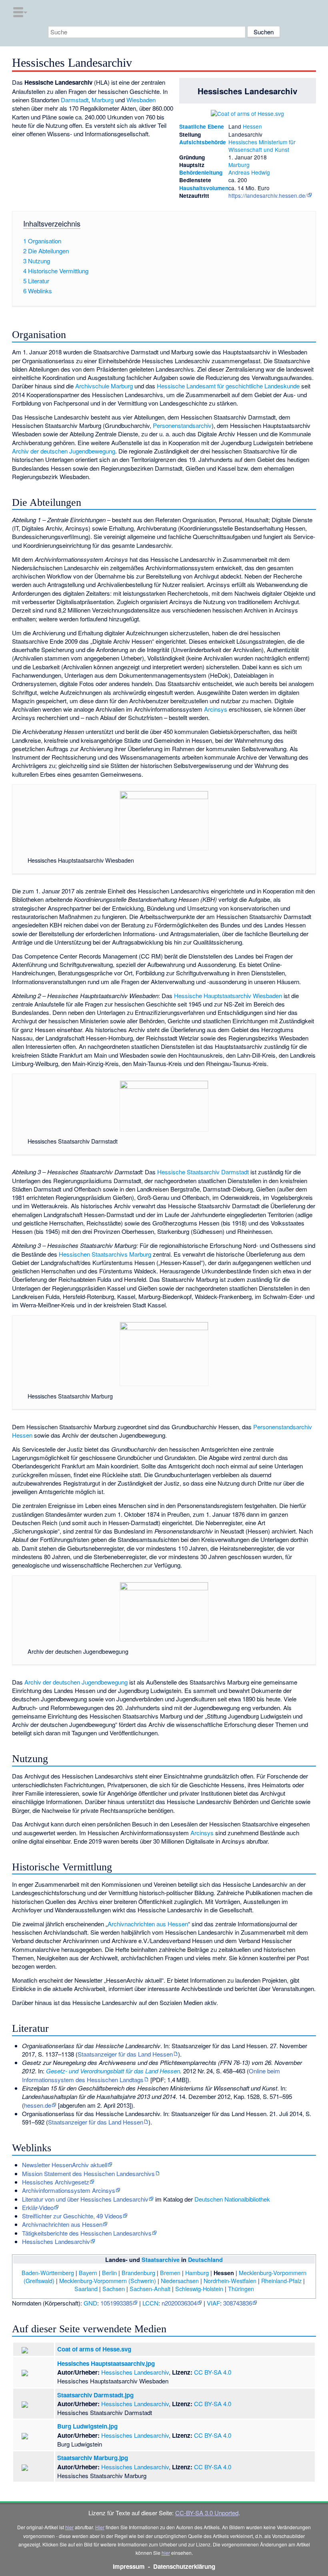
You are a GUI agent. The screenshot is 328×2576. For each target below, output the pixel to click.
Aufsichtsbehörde (203, 142)
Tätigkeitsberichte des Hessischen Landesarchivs (87, 2233)
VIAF (213, 2303)
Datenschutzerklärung (184, 2566)
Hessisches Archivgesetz (56, 2182)
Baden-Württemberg (48, 2273)
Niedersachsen (180, 2281)
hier (69, 2527)
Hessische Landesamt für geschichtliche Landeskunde (228, 386)
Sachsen (114, 2289)
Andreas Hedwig (249, 172)
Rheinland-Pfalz (281, 2281)
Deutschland (205, 2260)
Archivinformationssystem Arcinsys (69, 2190)
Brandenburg (138, 2273)
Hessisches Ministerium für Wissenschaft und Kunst (262, 146)
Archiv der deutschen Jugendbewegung (64, 451)
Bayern (88, 2273)
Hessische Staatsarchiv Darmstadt (203, 1172)
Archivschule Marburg (104, 386)
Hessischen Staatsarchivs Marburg (105, 1254)
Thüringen (241, 2289)
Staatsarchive (161, 2260)
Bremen (170, 2273)
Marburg (239, 165)
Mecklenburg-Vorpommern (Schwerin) (108, 2281)
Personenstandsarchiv (182, 425)
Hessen (252, 126)
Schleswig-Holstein (199, 2289)
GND (90, 2303)
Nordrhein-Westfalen (230, 2281)
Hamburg (197, 2273)
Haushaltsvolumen (204, 188)
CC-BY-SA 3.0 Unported (207, 2513)
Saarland (86, 2289)
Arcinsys (216, 709)
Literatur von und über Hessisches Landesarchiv (85, 2199)
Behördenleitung (201, 172)
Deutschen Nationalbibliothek (232, 2199)
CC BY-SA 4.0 (213, 2372)
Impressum (129, 2566)
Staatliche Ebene (202, 126)
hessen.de (38, 2105)
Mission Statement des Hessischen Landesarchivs (88, 2173)
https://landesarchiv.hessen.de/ (268, 195)
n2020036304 (179, 2303)
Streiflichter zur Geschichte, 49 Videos (72, 2216)
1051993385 (116, 2303)
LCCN (150, 2303)
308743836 (238, 2303)
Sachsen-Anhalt (150, 2289)
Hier (100, 2527)
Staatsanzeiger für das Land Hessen (125, 2054)
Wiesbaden (141, 100)
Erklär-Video (38, 2207)
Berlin (109, 2273)
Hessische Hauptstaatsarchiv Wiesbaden (228, 996)
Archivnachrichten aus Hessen (148, 1924)
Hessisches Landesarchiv (56, 2241)
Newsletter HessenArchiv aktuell (65, 2165)
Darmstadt (75, 100)
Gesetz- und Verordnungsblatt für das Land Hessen (113, 2071)
